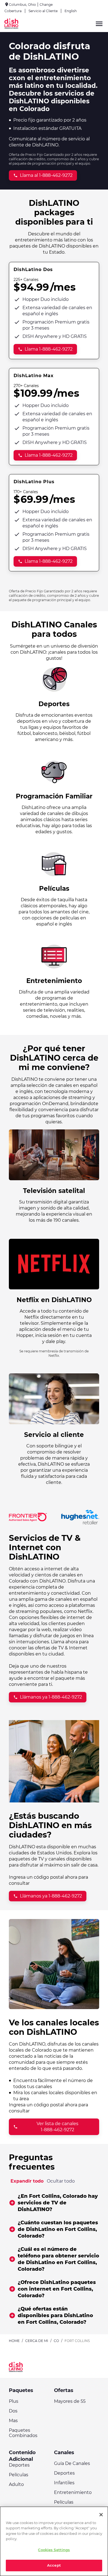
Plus (14, 2401)
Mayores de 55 (70, 2401)
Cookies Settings (54, 2550)
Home (14, 2341)
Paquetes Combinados (23, 2433)
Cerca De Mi (37, 2341)
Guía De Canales (72, 2463)
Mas (13, 2421)
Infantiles (64, 2483)
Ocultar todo (61, 2181)
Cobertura (13, 11)
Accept (54, 2565)
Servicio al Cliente (43, 11)
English (71, 11)
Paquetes (21, 2390)
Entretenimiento (73, 2492)
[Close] (101, 2515)
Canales (64, 2453)
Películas (19, 2475)
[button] (54, 2203)
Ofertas (64, 2390)
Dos (13, 2411)
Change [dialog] (46, 5)
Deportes (19, 2465)
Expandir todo (27, 2181)
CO (56, 2341)
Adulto (16, 2484)
